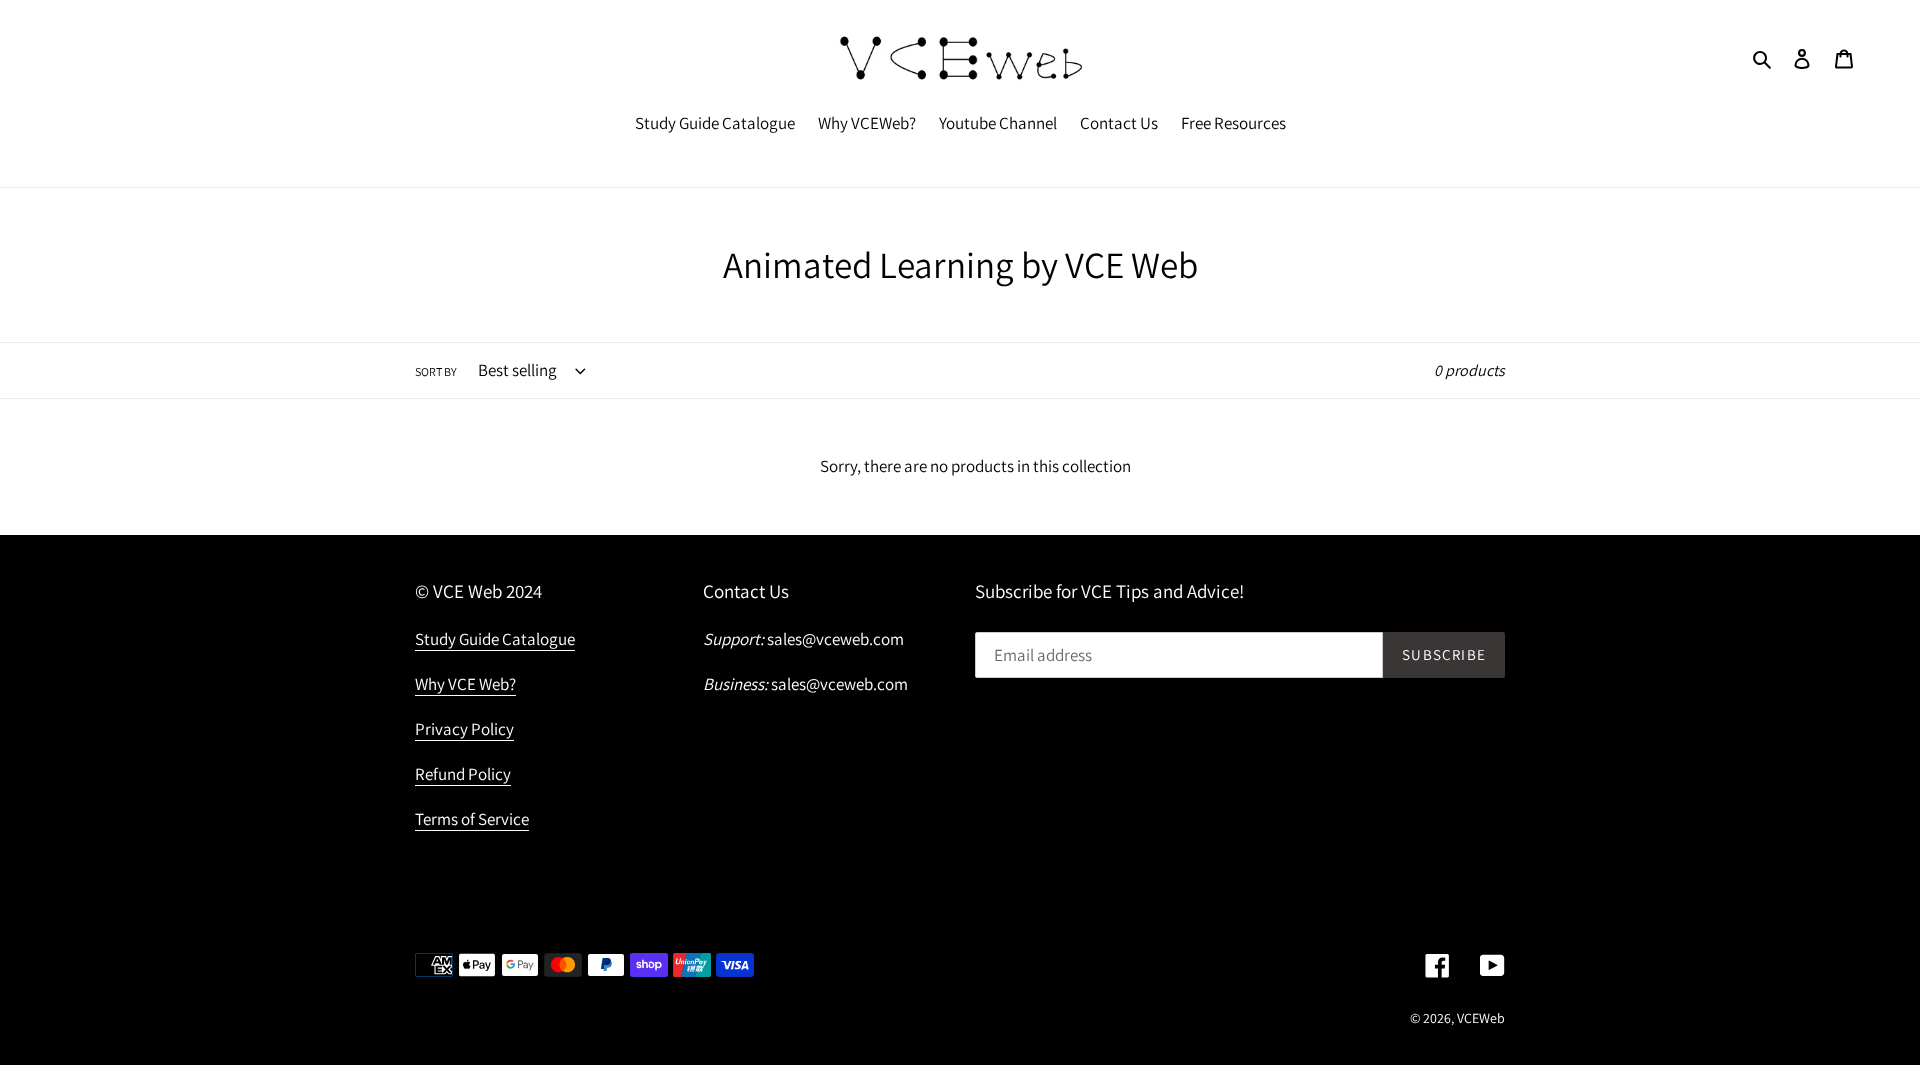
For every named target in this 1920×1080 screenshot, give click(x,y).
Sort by (436, 371)
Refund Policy (463, 774)
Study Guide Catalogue (495, 639)
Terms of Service (472, 819)
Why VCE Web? (465, 684)
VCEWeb (1481, 1018)
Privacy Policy (464, 729)
